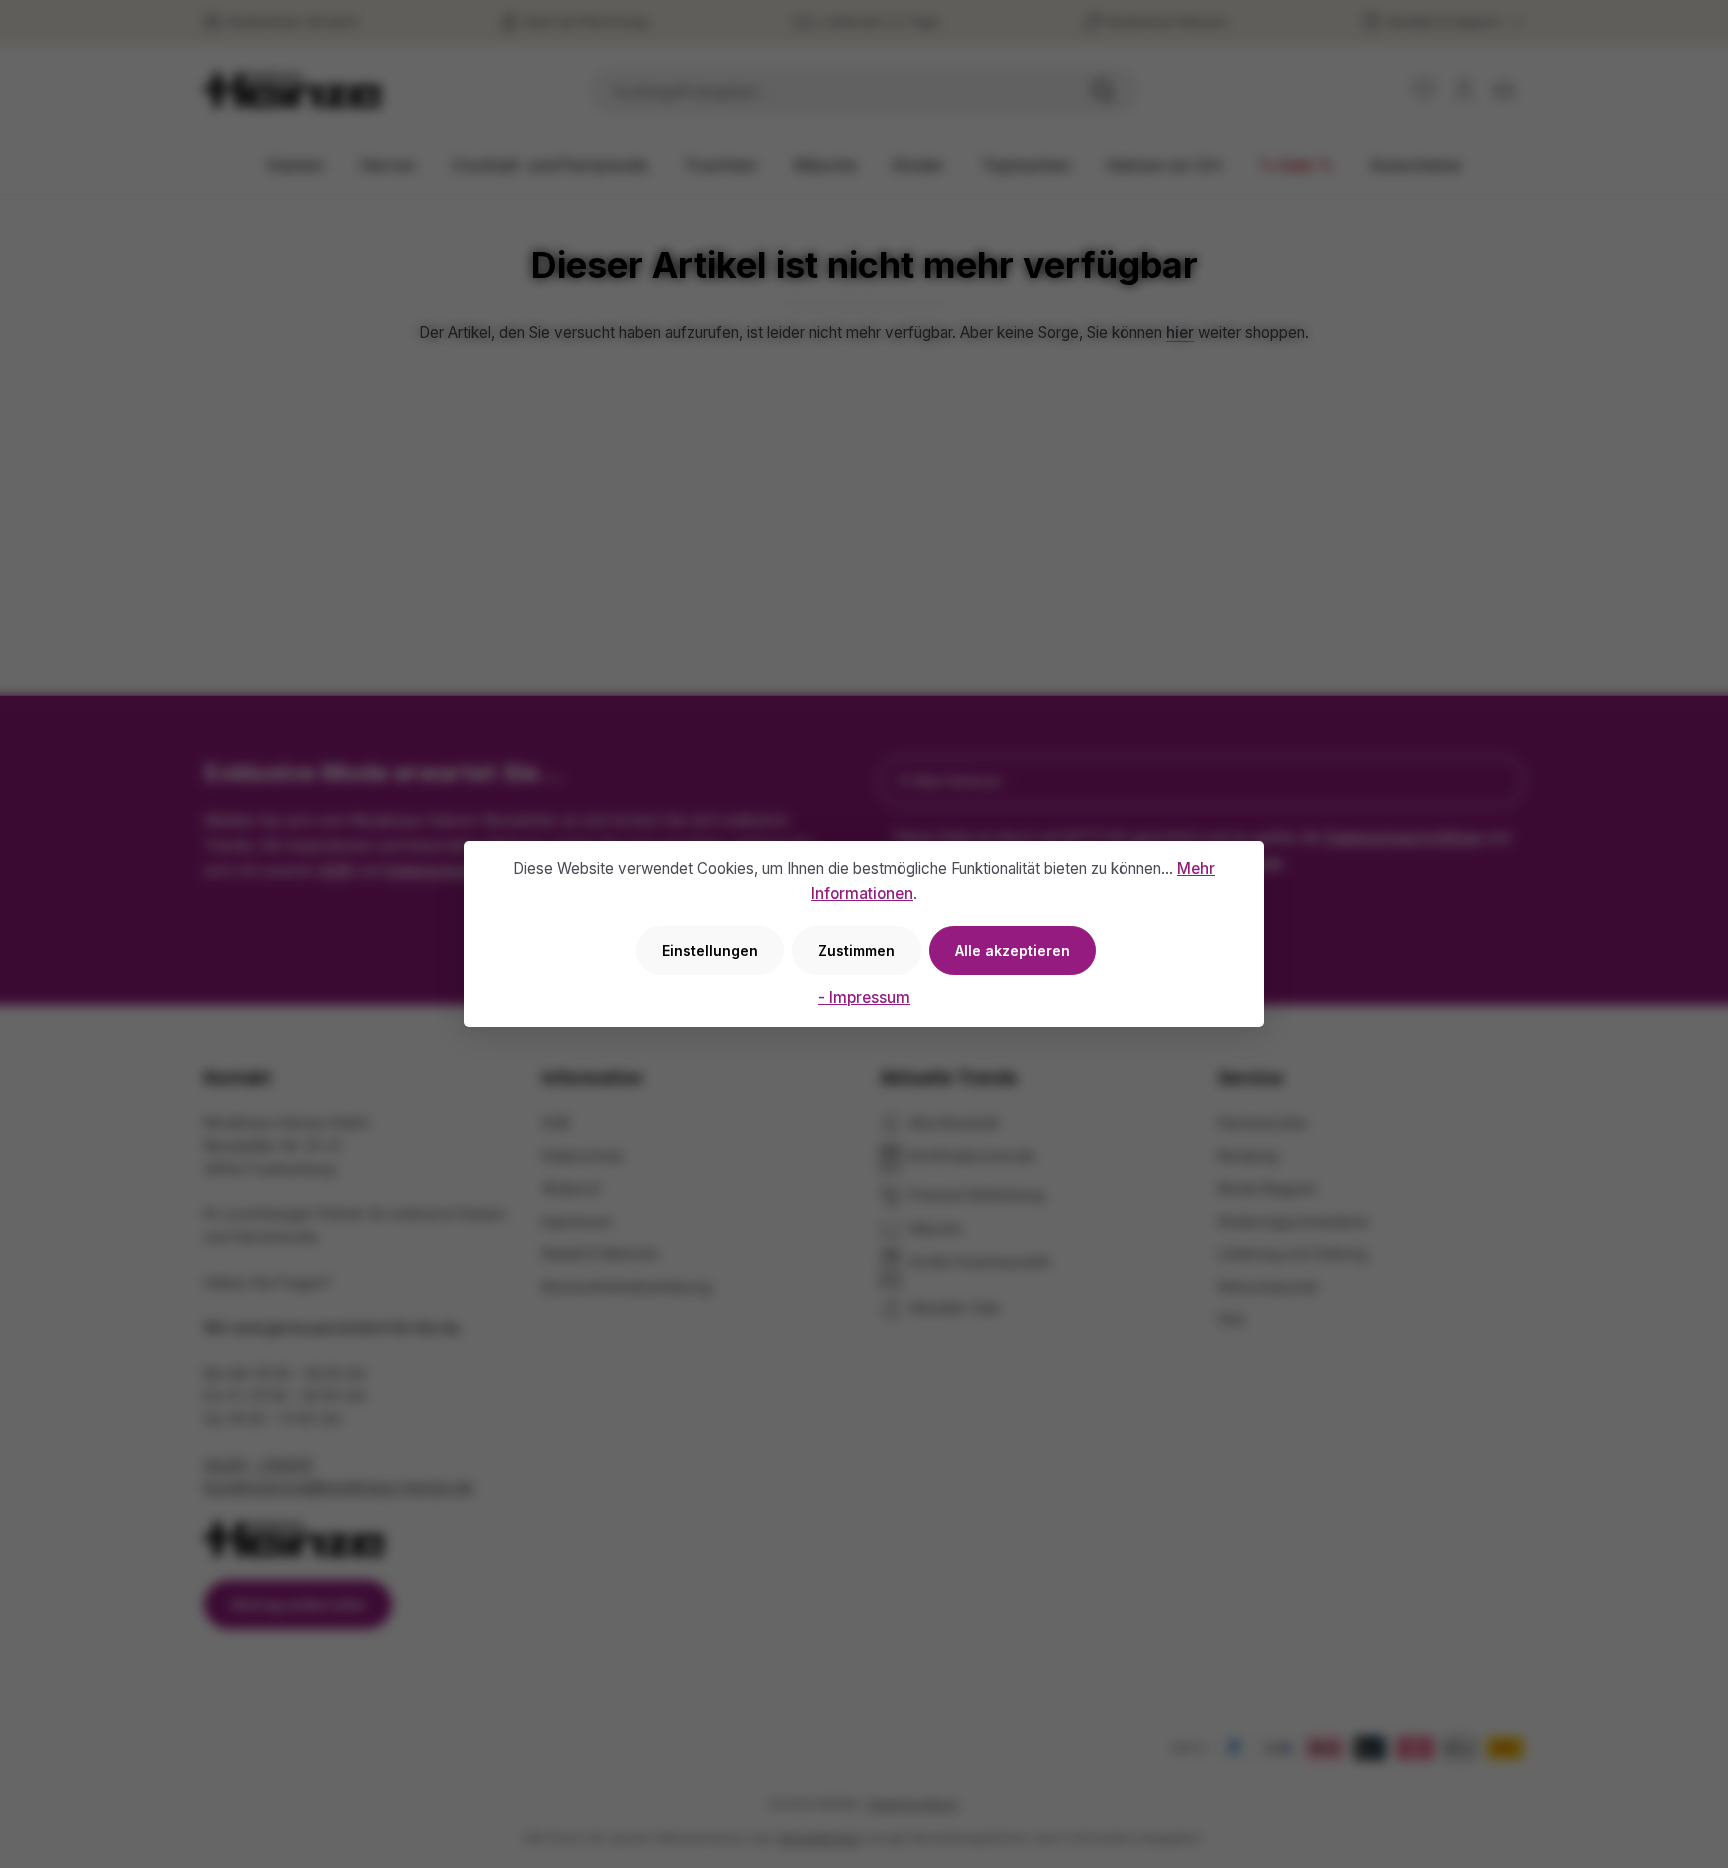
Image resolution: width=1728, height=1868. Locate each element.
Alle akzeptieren (1012, 950)
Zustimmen (856, 950)
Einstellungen (710, 950)
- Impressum (864, 997)
